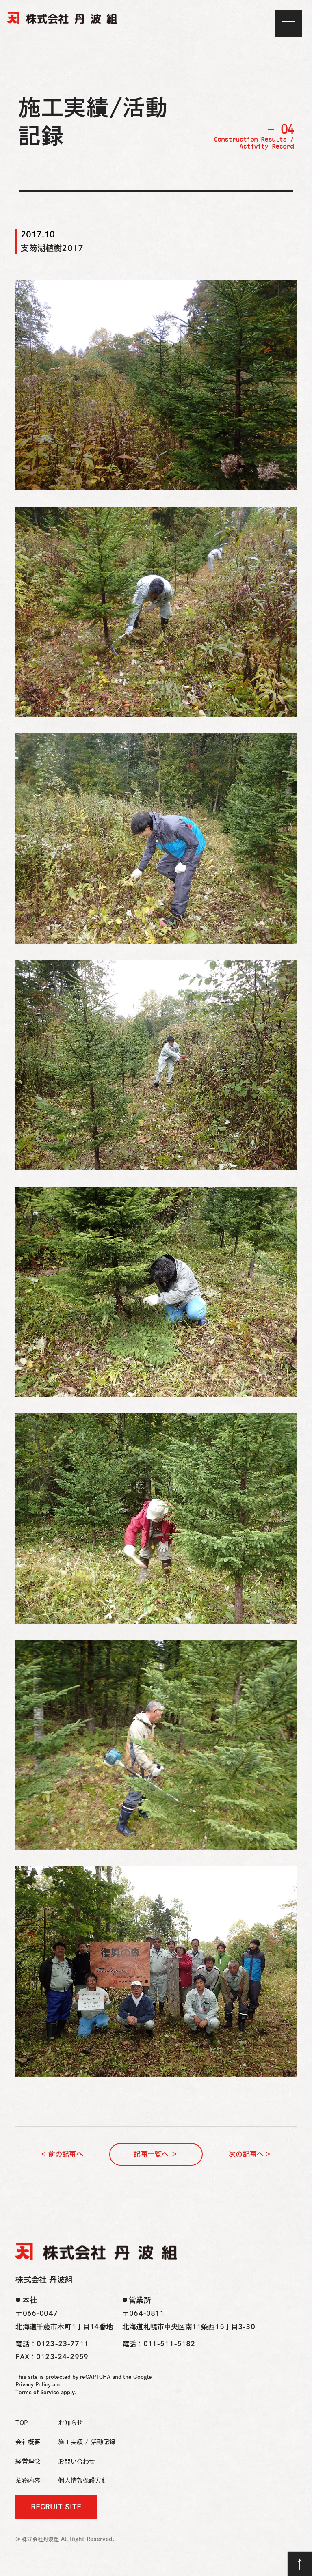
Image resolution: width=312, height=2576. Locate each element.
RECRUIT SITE (56, 2507)
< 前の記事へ (62, 2154)
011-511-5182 (169, 2344)
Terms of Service (37, 2392)
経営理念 (28, 2461)
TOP (22, 2423)
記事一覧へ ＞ (156, 2154)
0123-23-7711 (63, 2344)
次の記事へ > (249, 2154)
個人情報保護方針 (83, 2480)
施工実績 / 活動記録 (87, 2442)
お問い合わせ (77, 2461)
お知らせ (70, 2423)
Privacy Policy (33, 2385)
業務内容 (28, 2480)
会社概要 (28, 2442)
